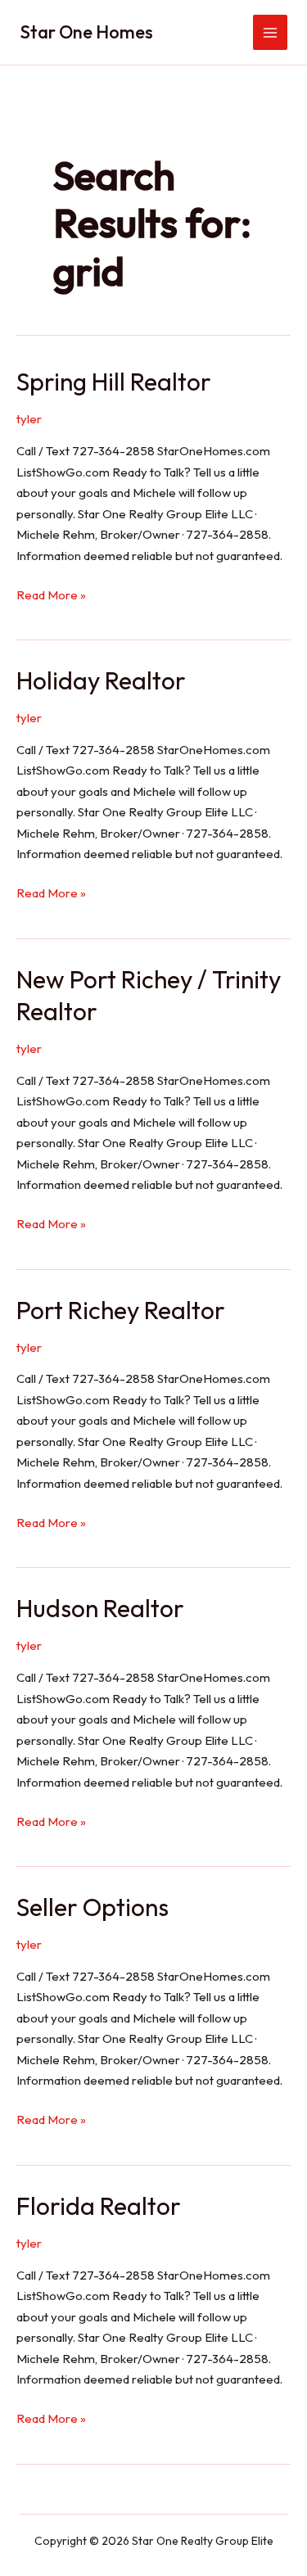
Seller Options (93, 1907)
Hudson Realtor (100, 1608)
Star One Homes (86, 32)
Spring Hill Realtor (114, 382)
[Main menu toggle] (271, 32)
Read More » (51, 596)
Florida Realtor (99, 2206)
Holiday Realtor (101, 680)
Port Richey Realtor (121, 1310)
